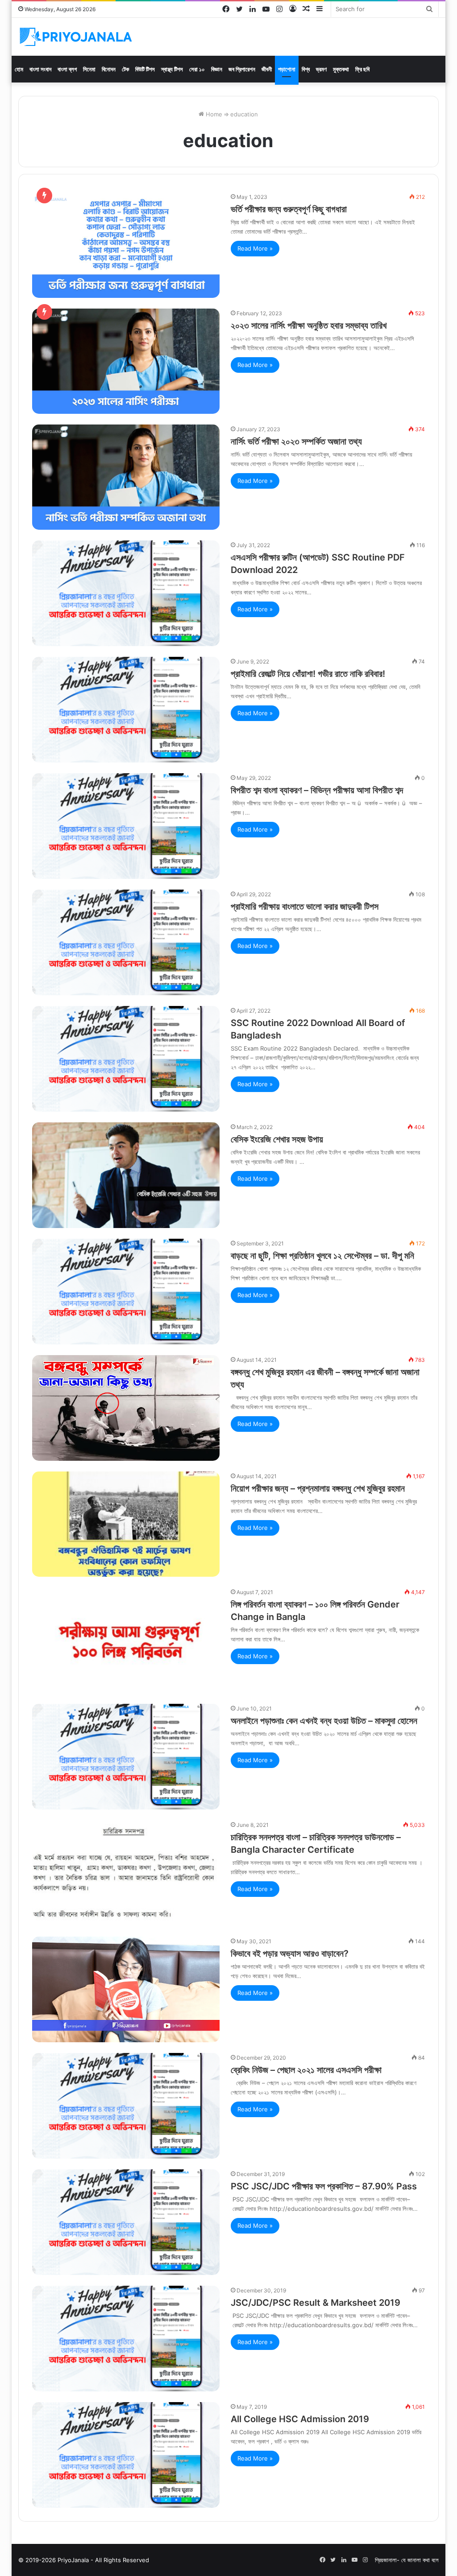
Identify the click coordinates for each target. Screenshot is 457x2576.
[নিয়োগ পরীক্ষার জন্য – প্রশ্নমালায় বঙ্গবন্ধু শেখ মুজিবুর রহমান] (126, 1524)
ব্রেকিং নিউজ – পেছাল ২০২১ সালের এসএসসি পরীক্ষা (306, 2070)
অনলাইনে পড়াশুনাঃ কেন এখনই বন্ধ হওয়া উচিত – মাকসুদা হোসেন (324, 1721)
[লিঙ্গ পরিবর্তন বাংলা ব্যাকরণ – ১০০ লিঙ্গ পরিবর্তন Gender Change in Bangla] (126, 1640)
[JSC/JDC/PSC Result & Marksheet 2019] (126, 2339)
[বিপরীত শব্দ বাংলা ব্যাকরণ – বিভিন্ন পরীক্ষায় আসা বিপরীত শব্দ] (126, 826)
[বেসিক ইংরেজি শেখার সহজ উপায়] (126, 1175)
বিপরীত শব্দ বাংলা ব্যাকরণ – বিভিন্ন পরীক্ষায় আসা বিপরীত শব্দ (317, 790)
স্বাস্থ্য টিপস (172, 69)
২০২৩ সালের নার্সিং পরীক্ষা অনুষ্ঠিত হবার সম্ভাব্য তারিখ (309, 326)
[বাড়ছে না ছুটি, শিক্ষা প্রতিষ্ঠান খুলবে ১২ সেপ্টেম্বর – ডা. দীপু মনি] (126, 1292)
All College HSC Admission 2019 (300, 2419)
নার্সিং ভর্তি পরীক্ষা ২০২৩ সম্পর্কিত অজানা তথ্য (296, 441)
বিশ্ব (306, 69)
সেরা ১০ (197, 69)
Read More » (255, 248)
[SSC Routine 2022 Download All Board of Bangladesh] (126, 1059)
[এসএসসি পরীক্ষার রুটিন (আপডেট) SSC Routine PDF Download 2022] (126, 593)
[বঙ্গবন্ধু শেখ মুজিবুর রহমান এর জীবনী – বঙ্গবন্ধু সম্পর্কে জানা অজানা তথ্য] (126, 1408)
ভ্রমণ (321, 69)
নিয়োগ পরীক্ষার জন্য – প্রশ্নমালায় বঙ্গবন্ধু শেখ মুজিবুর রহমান (318, 1488)
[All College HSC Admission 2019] (126, 2455)
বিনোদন (109, 69)
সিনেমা (89, 69)
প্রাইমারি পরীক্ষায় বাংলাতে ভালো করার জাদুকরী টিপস (305, 907)
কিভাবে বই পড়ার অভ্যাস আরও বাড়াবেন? (290, 1954)
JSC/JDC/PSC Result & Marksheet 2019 (316, 2303)
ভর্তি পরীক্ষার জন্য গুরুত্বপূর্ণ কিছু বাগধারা (289, 209)
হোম (19, 69)
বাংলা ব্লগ (67, 69)
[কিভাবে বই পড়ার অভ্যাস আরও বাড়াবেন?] (126, 1989)
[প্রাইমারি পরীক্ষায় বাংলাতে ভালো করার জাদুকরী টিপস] (126, 942)
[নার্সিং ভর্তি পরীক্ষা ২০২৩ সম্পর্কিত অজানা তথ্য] (126, 477)
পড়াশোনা (287, 69)
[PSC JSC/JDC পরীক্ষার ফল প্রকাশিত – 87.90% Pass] (126, 2222)
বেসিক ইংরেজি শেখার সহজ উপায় (277, 1139)
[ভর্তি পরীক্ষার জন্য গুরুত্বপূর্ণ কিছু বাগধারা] (126, 245)
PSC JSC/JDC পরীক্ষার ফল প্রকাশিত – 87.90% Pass (324, 2186)
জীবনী (267, 69)
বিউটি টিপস (145, 69)
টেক (125, 69)
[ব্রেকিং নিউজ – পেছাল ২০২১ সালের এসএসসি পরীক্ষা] (126, 2106)
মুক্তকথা (341, 69)
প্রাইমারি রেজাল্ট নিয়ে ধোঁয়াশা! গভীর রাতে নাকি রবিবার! (308, 674)
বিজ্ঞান (217, 69)
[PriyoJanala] (76, 37)
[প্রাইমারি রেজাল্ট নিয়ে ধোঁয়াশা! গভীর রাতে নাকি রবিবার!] (126, 710)
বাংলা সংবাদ (40, 69)
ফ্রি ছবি (362, 69)
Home (213, 114)
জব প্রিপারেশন (242, 69)
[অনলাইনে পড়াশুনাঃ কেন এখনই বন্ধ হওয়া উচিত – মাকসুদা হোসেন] (126, 1757)
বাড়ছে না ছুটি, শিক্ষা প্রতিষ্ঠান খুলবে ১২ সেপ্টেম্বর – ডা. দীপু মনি (322, 1256)
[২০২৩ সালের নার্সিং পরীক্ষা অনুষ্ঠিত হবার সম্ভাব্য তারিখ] (126, 361)
